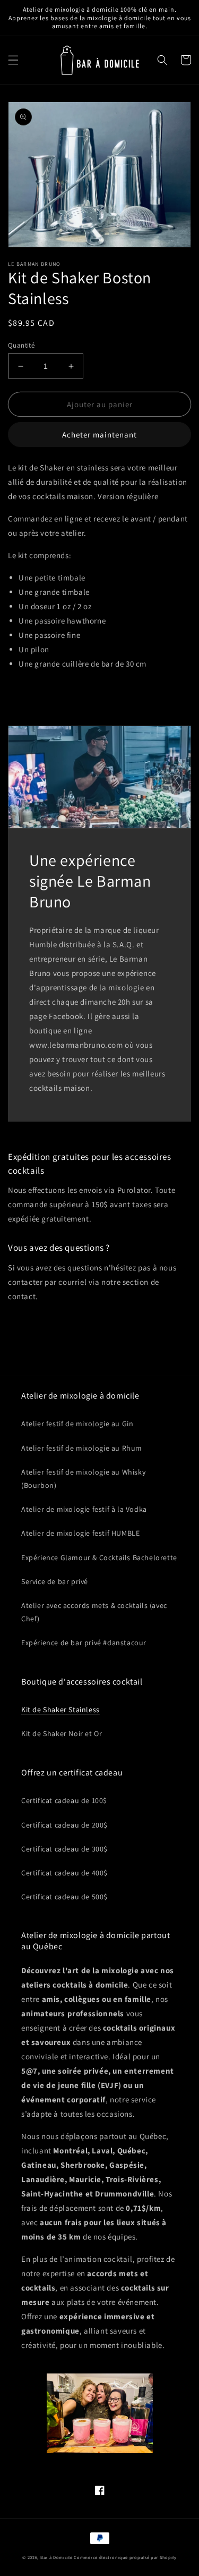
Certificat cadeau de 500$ (64, 1897)
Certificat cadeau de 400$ (64, 1873)
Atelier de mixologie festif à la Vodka (84, 1509)
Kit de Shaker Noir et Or (62, 1733)
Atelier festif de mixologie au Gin (77, 1424)
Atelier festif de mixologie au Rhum (82, 1448)
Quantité (21, 345)
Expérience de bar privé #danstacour (84, 1643)
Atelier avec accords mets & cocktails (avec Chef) (94, 1612)
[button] (13, 60)
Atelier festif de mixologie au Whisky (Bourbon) (83, 1479)
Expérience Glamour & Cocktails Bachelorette (99, 1558)
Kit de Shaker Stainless (60, 1710)
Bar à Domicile (57, 2557)
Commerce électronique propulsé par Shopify (125, 2557)
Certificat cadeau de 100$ (64, 1800)
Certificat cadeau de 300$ (64, 1849)
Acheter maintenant (99, 435)
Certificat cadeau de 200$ (64, 1825)
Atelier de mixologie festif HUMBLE (80, 1533)
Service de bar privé (55, 1581)
